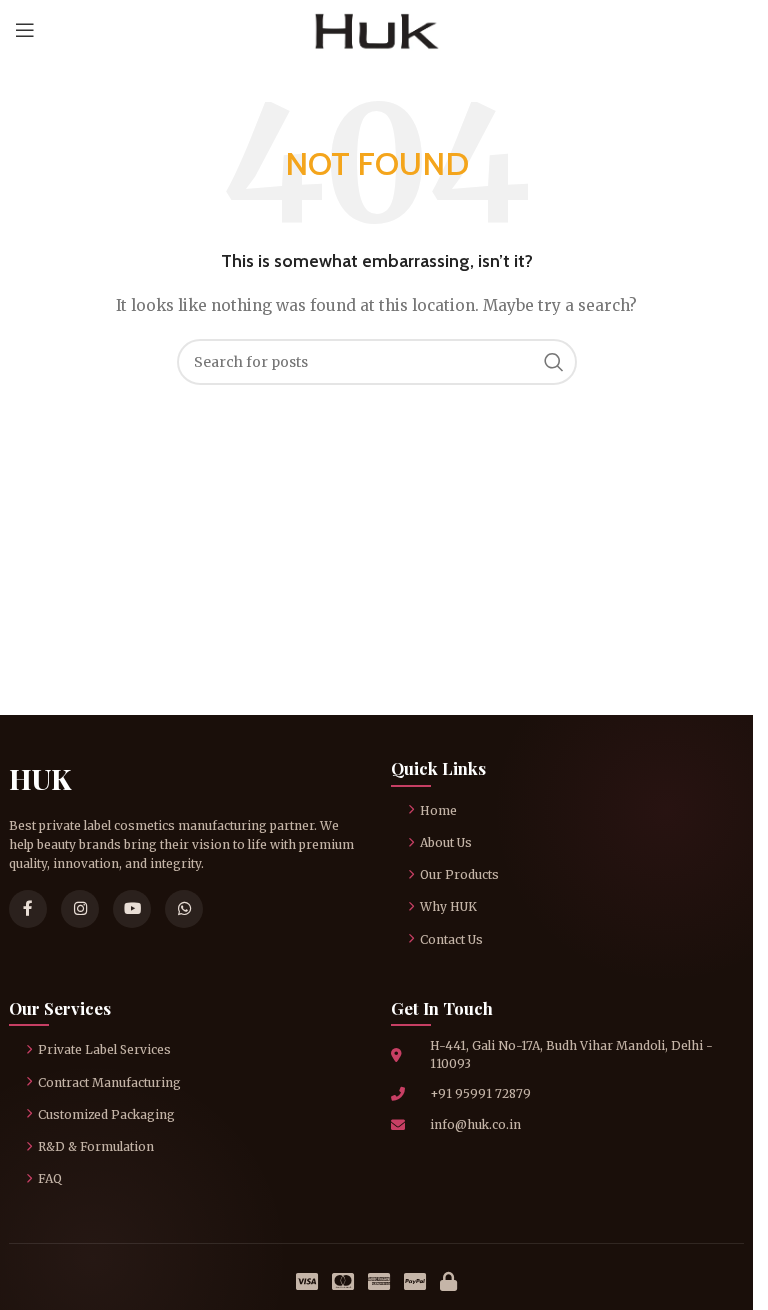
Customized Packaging (106, 1114)
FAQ (50, 1178)
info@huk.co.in (475, 1124)
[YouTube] (132, 909)
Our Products (459, 874)
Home (438, 810)
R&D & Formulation (96, 1146)
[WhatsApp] (184, 909)
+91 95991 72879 (480, 1093)
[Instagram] (80, 909)
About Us (446, 842)
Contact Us (451, 939)
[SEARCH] (554, 362)
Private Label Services (104, 1049)
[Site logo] (376, 29)
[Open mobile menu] (25, 30)
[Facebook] (28, 909)
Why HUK (448, 906)
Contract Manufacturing (109, 1082)
